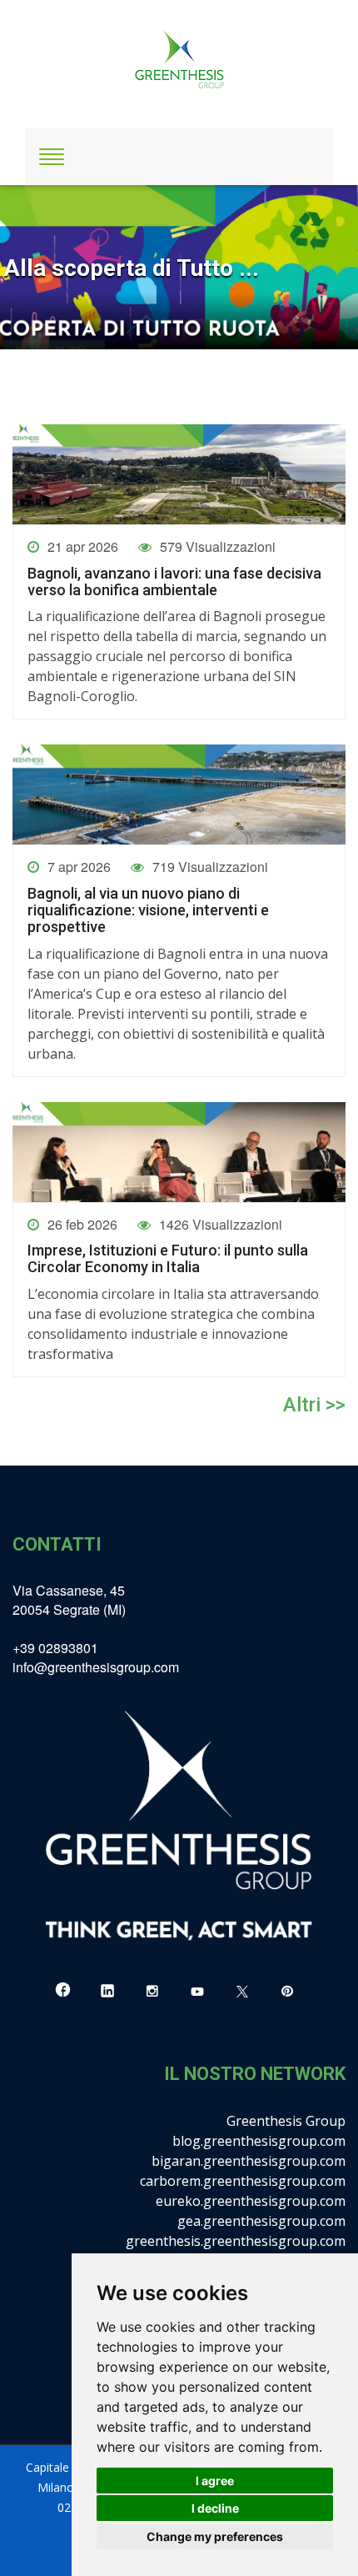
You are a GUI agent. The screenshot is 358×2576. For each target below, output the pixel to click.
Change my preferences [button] (215, 2536)
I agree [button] (215, 2481)
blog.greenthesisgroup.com (259, 2141)
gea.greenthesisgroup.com (261, 2221)
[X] (242, 1991)
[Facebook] (63, 1991)
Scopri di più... (54, 322)
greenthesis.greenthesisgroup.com (236, 2241)
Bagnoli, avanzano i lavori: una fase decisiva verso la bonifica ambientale (174, 582)
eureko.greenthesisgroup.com (251, 2201)
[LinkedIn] (107, 1991)
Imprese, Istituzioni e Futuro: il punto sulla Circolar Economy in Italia (168, 1259)
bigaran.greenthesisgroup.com (249, 2161)
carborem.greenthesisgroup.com (243, 2181)
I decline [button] (215, 2508)
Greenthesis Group (286, 2121)
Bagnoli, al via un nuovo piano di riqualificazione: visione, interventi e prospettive (148, 910)
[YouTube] (197, 1991)
